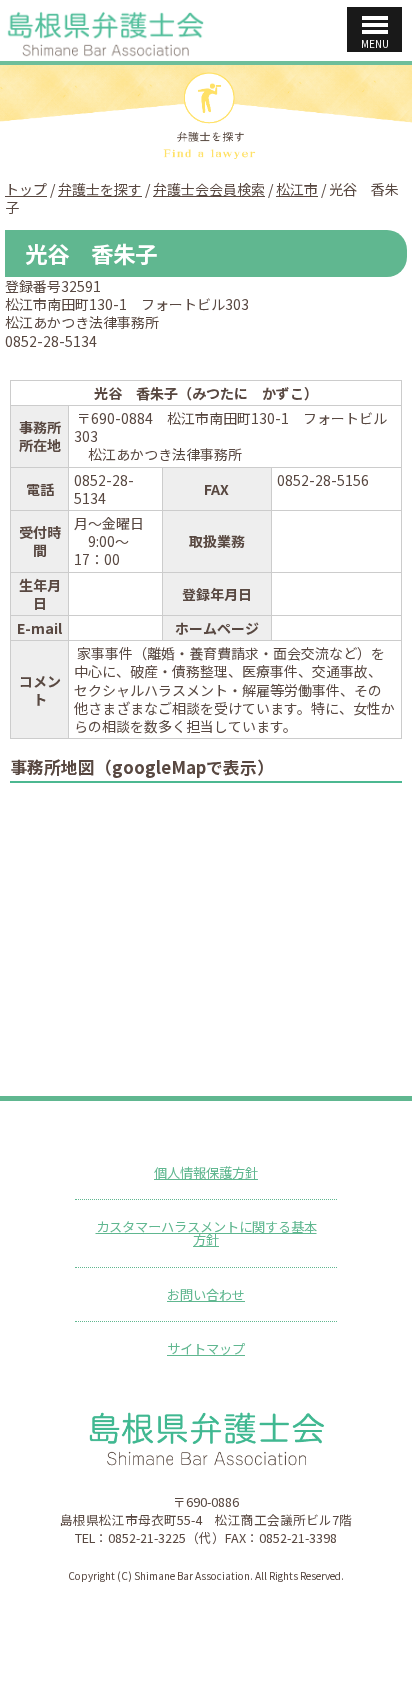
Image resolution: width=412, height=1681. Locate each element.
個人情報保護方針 (206, 1172)
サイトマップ (206, 1348)
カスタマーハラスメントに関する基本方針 (206, 1233)
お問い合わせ (206, 1294)
